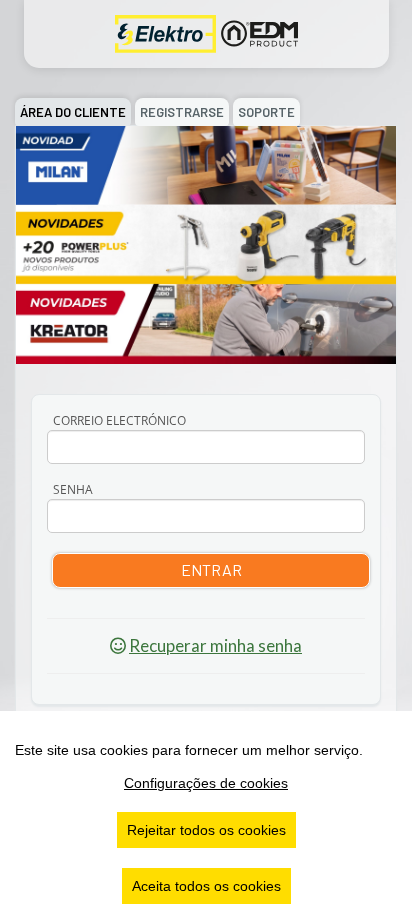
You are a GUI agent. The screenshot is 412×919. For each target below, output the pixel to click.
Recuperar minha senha (215, 645)
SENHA (73, 489)
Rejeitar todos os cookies (206, 830)
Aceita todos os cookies (206, 886)
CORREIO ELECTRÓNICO (119, 420)
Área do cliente (73, 112)
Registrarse (182, 112)
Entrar (211, 569)
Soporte (266, 112)
